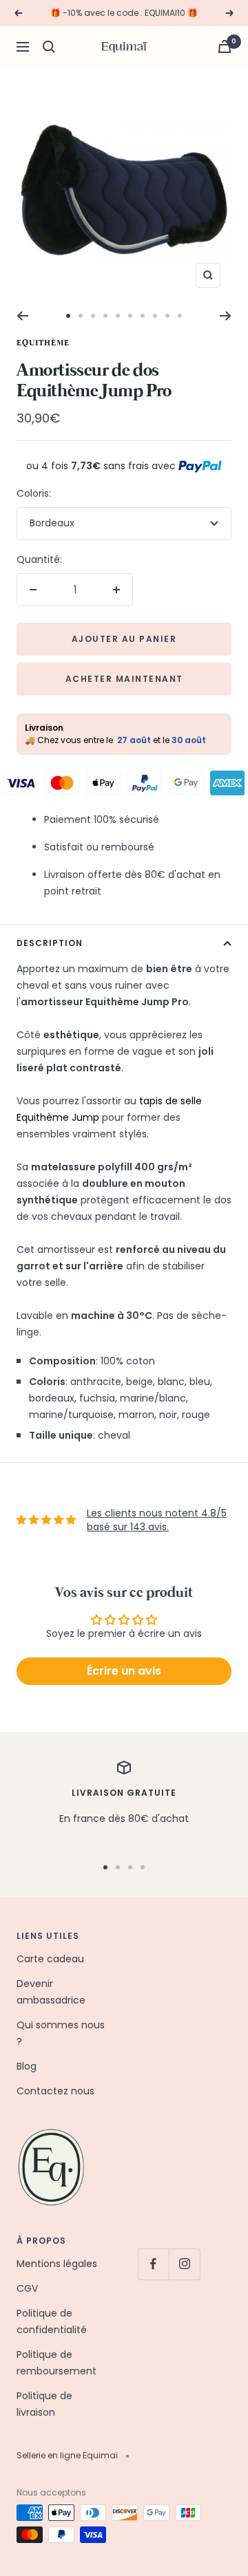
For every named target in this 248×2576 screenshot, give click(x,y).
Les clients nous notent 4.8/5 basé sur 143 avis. (157, 1520)
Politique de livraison (44, 2404)
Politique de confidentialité (52, 2321)
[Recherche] (49, 47)
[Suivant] (226, 316)
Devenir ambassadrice (51, 1992)
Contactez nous (55, 2091)
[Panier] (225, 46)
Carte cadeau (50, 1959)
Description (50, 943)
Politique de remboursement (56, 2363)
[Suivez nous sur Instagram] (184, 2264)
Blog (27, 2066)
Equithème (43, 343)
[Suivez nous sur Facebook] (153, 2264)
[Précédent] (22, 316)
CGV (27, 2288)
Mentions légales (57, 2264)
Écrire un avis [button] (124, 1671)
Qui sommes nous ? (61, 2033)
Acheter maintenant (124, 679)
